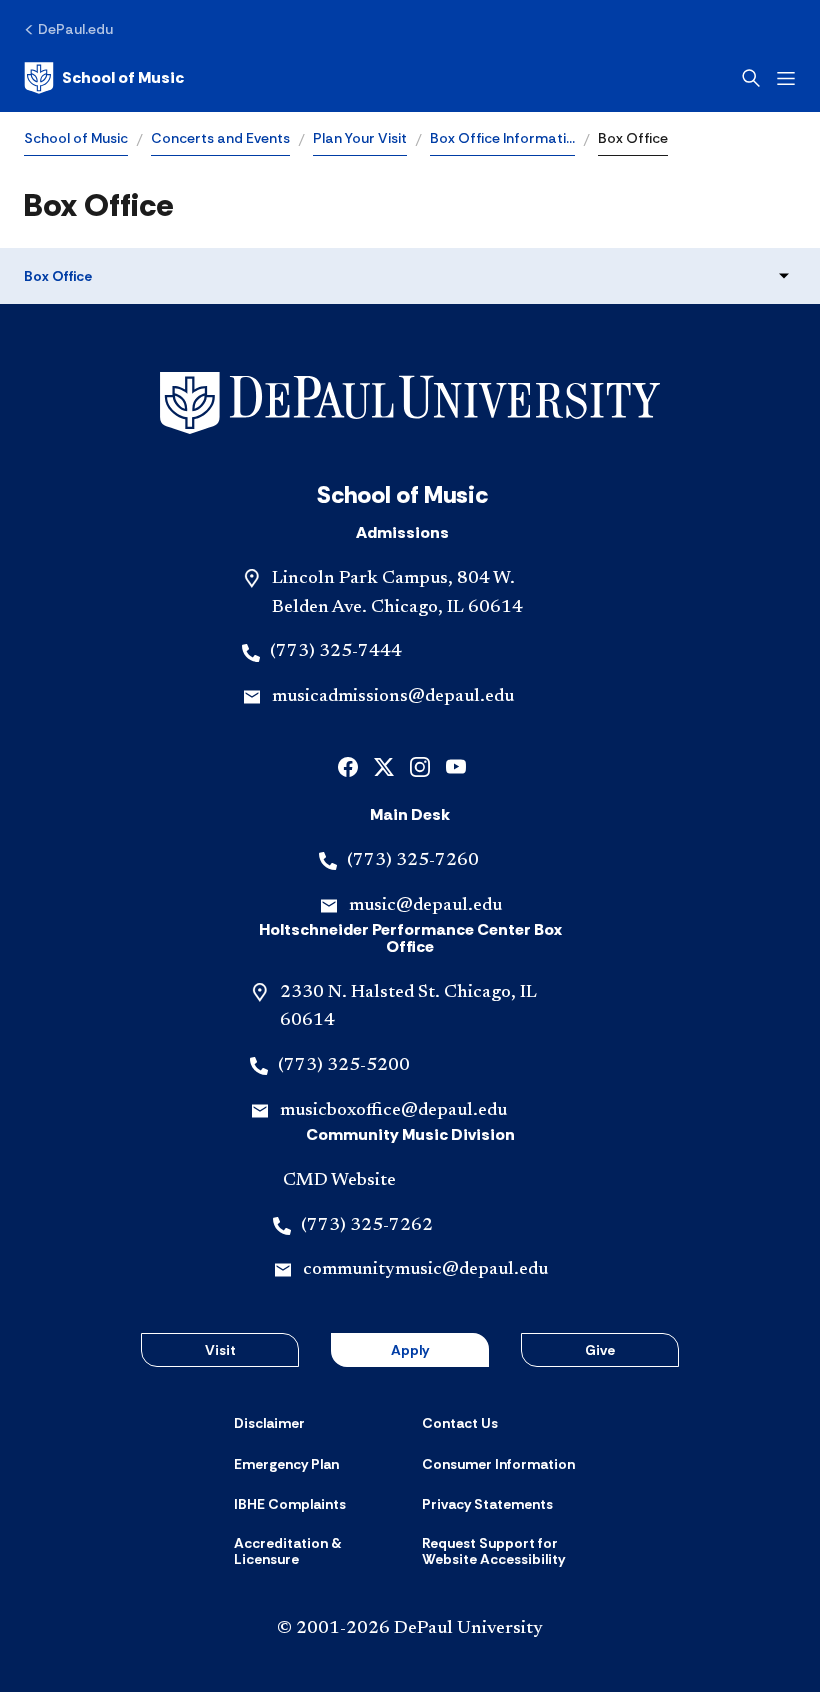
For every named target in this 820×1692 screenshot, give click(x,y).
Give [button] (600, 1350)
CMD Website (339, 1181)
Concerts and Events (220, 138)
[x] (384, 765)
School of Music (76, 138)
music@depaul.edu (425, 906)
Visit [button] (220, 1350)
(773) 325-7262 (367, 1226)
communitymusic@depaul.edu (425, 1270)
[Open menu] (786, 78)
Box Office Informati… (502, 138)
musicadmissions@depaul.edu (393, 697)
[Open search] (751, 78)
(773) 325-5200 (344, 1066)
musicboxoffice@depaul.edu (393, 1111)
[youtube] (456, 765)
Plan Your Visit (360, 138)
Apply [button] (410, 1350)
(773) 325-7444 (336, 652)
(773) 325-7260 (413, 861)
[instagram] (420, 765)
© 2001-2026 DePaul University (410, 1629)
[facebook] (348, 765)
